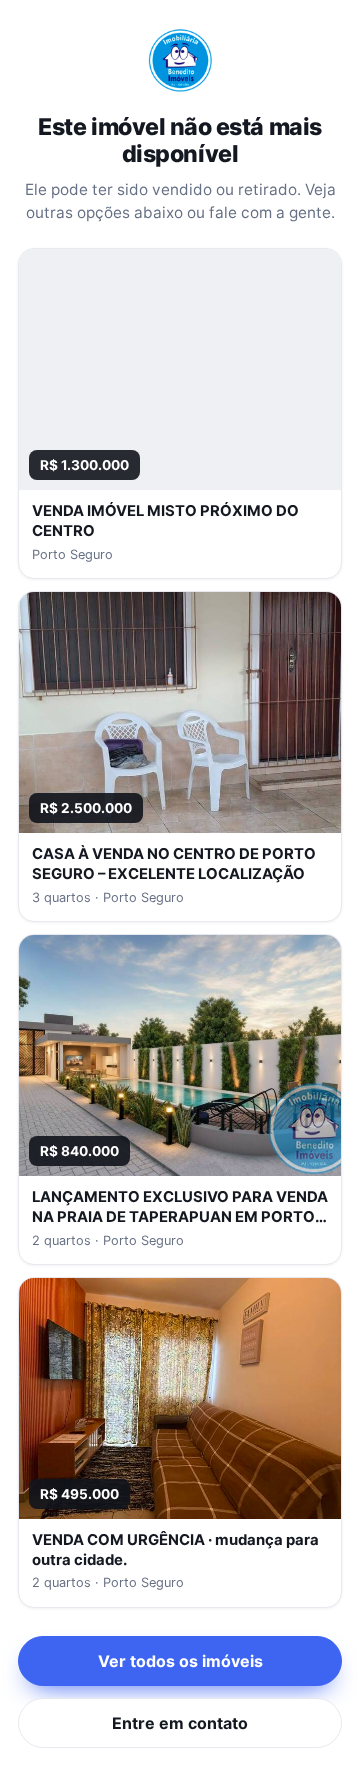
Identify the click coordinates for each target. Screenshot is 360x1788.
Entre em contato (180, 1723)
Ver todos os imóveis (180, 1661)
